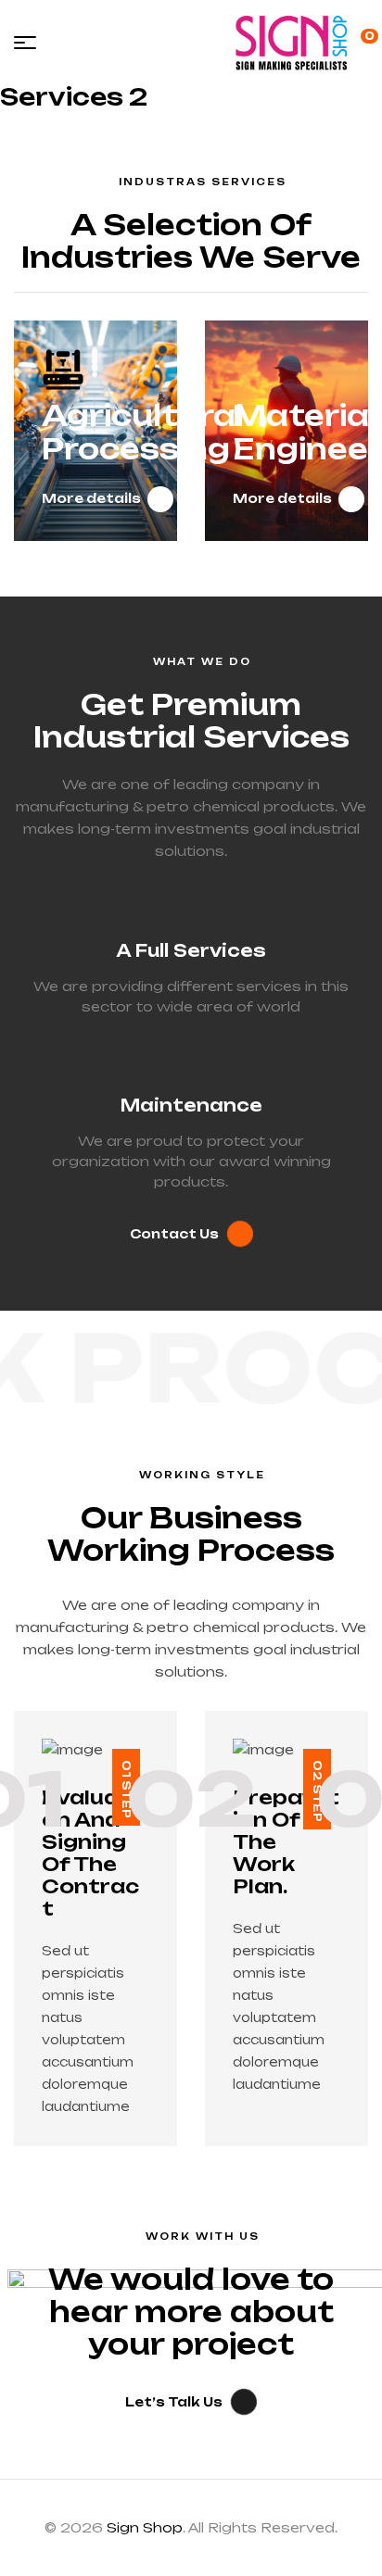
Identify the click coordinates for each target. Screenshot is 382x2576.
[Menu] (25, 43)
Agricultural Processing (143, 432)
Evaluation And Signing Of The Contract (90, 1853)
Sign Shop (145, 2527)
